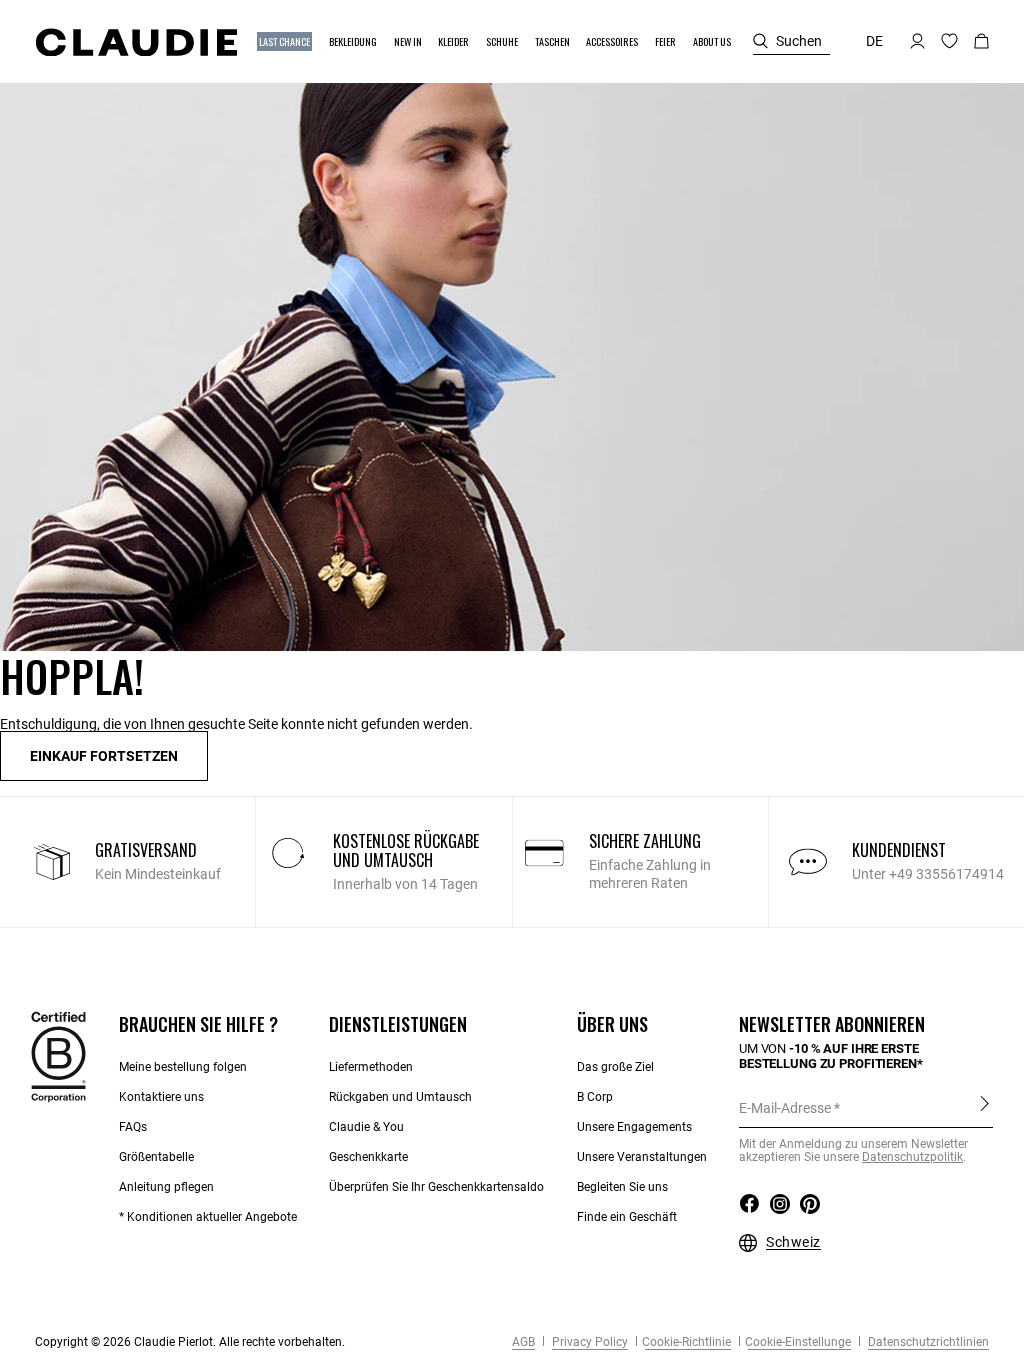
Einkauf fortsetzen (104, 756)
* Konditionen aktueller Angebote (208, 1217)
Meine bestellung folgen (183, 1067)
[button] (285, 41)
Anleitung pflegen (166, 1187)
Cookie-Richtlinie (686, 1342)
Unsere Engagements (634, 1127)
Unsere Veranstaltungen (642, 1157)
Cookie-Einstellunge (798, 1342)
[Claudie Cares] (58, 1056)
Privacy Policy (588, 1342)
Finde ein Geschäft (627, 1217)
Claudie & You (366, 1127)
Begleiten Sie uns (622, 1187)
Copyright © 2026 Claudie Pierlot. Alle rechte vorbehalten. (190, 1342)
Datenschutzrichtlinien (927, 1342)
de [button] (874, 41)
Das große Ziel (615, 1067)
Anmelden (984, 1107)
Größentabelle (156, 1157)
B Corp (595, 1097)
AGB (523, 1342)
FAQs (133, 1127)
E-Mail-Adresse (785, 1108)
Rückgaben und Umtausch (400, 1097)
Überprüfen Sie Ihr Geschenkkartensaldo (436, 1187)
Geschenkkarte (368, 1157)
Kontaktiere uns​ (161, 1097)
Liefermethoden (371, 1067)
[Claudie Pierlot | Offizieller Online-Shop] (136, 42)
